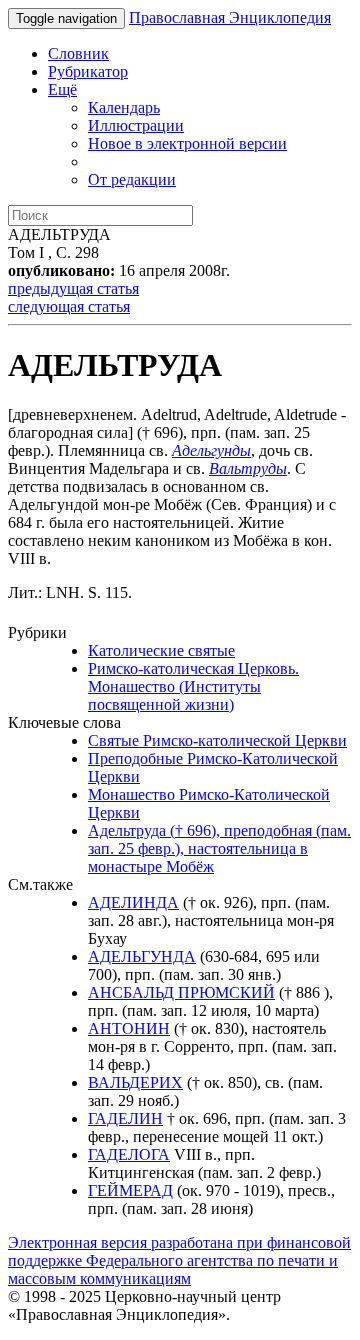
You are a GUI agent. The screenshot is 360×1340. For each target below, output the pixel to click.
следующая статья (69, 306)
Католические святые (161, 650)
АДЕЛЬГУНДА (142, 956)
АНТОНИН (129, 1028)
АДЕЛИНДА (133, 902)
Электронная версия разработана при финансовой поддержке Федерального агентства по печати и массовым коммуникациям (179, 1260)
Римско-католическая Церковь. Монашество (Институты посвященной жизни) (193, 686)
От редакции (132, 179)
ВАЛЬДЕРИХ (135, 1082)
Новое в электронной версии (187, 143)
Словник (78, 53)
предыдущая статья (73, 288)
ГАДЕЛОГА (129, 1154)
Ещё (62, 89)
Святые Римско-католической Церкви (217, 740)
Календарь (124, 107)
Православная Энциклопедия (230, 17)
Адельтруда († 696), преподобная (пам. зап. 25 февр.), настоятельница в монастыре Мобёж (219, 848)
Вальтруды (248, 468)
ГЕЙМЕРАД (130, 1190)
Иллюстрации (136, 125)
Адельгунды (211, 450)
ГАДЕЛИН (125, 1118)
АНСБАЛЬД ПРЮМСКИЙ (181, 992)
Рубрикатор (88, 71)
